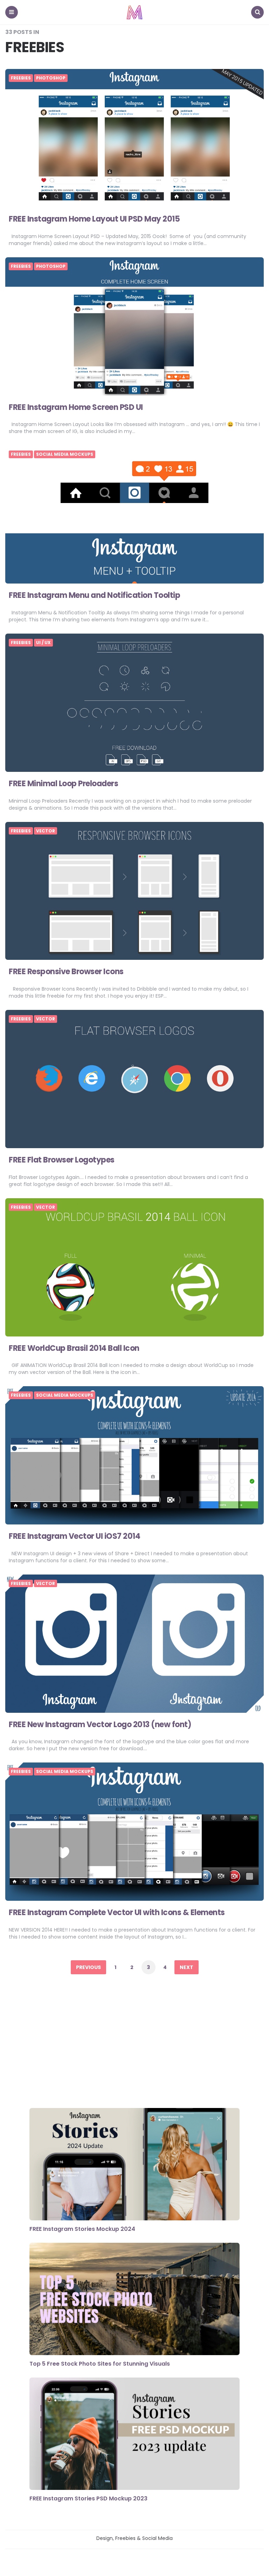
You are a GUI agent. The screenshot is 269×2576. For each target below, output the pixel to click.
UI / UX (43, 643)
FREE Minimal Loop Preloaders (63, 784)
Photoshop (51, 78)
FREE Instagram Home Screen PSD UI (76, 407)
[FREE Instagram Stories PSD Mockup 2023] (134, 2435)
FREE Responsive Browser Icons (66, 972)
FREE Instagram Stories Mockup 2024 (82, 2229)
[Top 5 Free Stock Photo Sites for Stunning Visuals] (134, 2300)
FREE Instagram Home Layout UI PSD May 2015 (94, 219)
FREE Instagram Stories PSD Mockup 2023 (88, 2498)
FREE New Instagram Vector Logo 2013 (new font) (100, 1725)
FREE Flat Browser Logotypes (62, 1160)
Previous (88, 1967)
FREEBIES (21, 78)
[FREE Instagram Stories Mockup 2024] (134, 2165)
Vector (46, 831)
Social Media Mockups (65, 454)
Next (187, 1967)
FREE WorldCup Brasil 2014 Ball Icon (74, 1348)
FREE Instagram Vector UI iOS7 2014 (74, 1536)
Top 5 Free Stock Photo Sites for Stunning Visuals (100, 2364)
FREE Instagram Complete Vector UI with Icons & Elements (117, 1912)
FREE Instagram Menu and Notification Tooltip (94, 595)
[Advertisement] (134, 2043)
